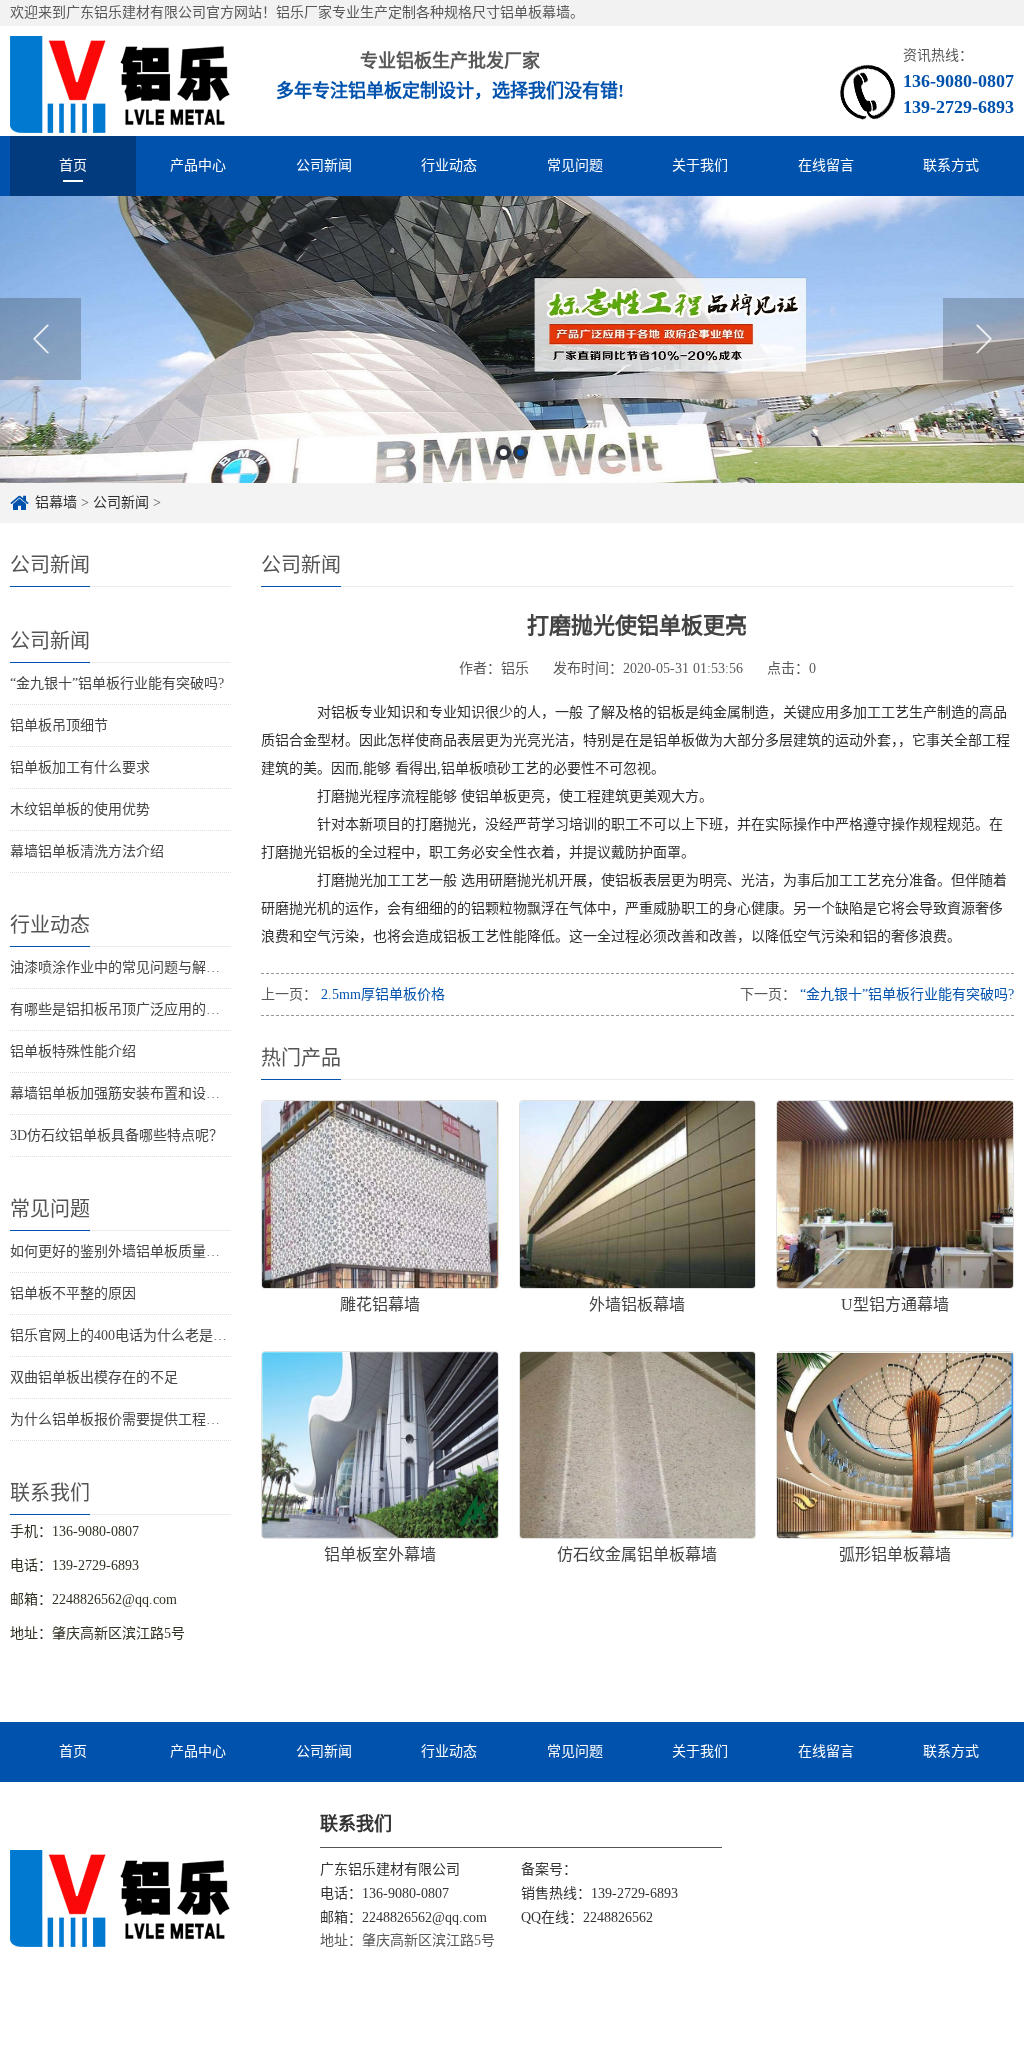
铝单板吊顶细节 (59, 725)
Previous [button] (40, 339)
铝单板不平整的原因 (73, 1293)
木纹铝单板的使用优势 (80, 809)
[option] (512, 339)
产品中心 (198, 165)
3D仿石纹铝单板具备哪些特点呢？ (116, 1135)
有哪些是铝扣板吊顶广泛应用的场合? (125, 1009)
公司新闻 (324, 165)
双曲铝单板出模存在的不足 (94, 1377)
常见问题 (575, 165)
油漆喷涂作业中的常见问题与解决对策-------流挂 (160, 967)
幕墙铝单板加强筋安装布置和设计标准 (129, 1093)
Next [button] (983, 339)
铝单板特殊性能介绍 (73, 1051)
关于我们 (700, 165)
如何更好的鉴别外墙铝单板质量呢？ (122, 1251)
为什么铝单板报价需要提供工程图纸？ (129, 1419)
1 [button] (503, 452)
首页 (73, 165)
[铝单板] (121, 81)
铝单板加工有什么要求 (80, 767)
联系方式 (951, 165)
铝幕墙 (56, 502)
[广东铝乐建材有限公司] (121, 1897)
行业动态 (449, 165)
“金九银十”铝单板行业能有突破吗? (117, 683)
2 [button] (520, 452)
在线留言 (826, 165)
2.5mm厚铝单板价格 (381, 994)
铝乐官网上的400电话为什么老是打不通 (132, 1335)
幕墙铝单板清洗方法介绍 (87, 851)
